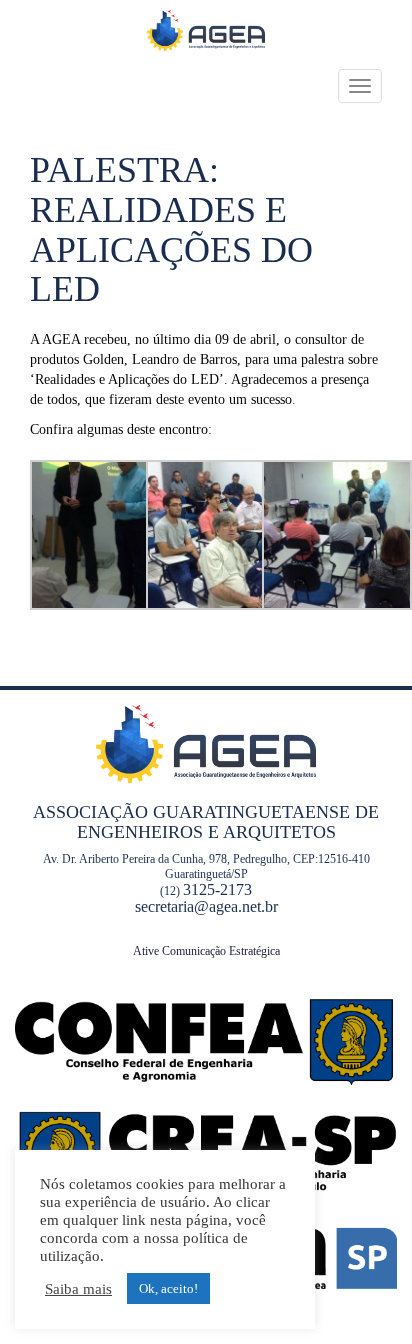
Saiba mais (78, 1289)
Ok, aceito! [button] (168, 1288)
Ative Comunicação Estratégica (206, 951)
